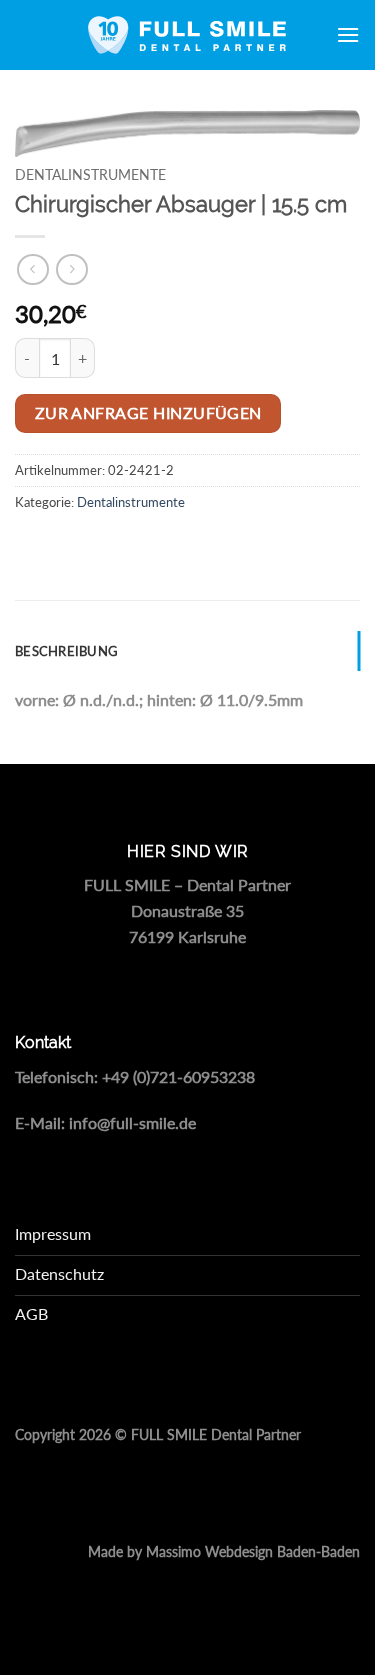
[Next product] (32, 269)
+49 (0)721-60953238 (178, 1076)
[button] (348, 34)
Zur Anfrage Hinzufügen (148, 413)
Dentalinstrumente (90, 175)
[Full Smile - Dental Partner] (188, 35)
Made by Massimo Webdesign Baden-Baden (224, 1552)
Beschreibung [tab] (66, 651)
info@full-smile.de (132, 1122)
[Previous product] (71, 269)
